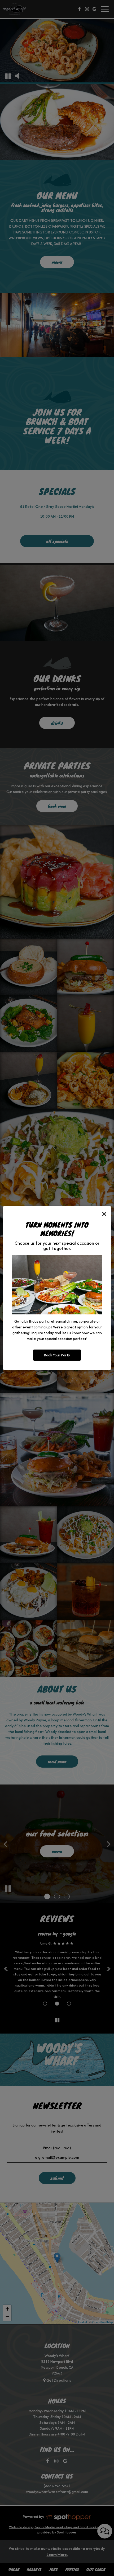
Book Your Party (57, 1355)
